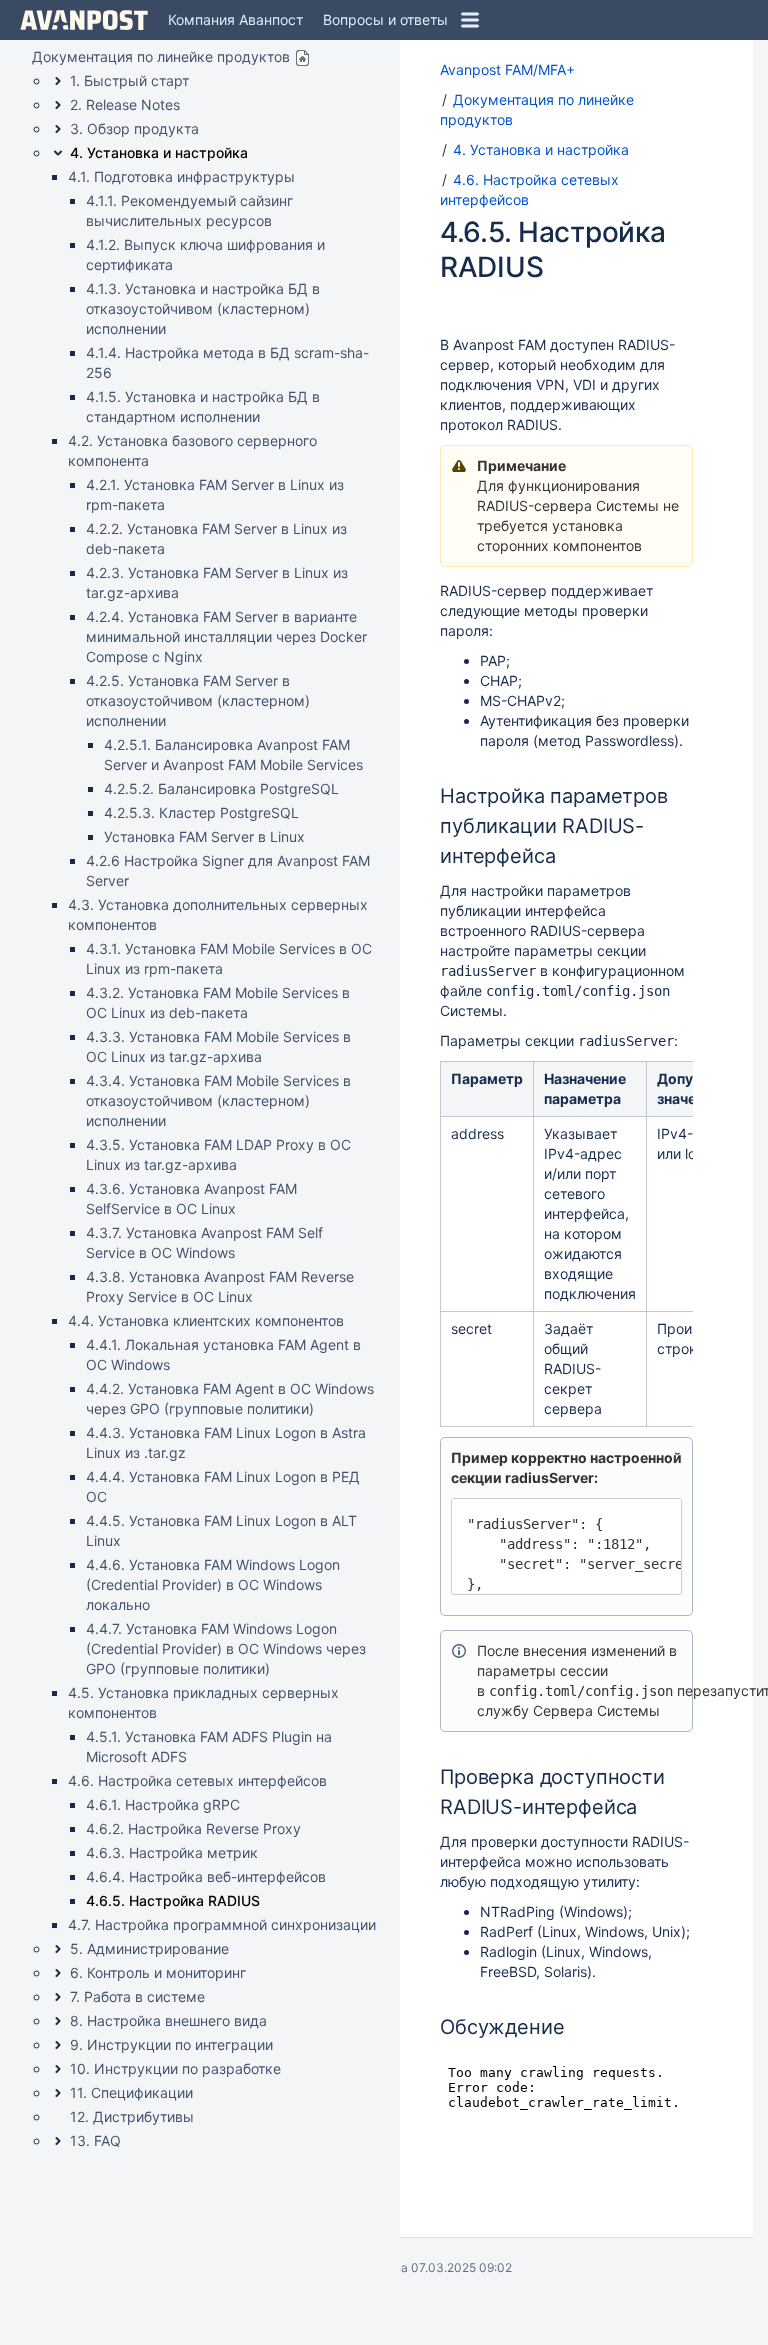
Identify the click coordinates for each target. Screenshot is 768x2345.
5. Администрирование (149, 1948)
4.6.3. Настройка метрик (172, 1852)
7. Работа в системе (137, 1996)
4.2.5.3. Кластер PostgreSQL (201, 812)
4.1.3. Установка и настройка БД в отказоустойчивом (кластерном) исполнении (203, 308)
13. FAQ (95, 2140)
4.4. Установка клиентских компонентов (206, 1320)
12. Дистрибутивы (132, 2116)
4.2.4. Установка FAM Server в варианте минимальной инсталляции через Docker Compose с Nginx (226, 636)
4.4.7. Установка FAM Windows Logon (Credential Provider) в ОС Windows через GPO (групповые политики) (226, 1648)
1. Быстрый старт (129, 80)
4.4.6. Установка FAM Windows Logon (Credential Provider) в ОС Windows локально (213, 1584)
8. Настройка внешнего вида (168, 2020)
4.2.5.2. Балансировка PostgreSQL (221, 788)
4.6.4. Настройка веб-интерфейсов (206, 1876)
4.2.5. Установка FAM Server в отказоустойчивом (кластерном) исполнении (198, 700)
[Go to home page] (84, 20)
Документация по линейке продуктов (161, 56)
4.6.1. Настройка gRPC (163, 1804)
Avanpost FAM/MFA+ (507, 69)
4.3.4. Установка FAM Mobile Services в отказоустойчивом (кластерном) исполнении (218, 1100)
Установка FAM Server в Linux (204, 836)
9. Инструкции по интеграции (171, 2044)
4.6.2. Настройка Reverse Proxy (193, 1828)
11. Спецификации (131, 2092)
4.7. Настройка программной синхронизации (222, 1924)
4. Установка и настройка (159, 152)
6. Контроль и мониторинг (158, 1972)
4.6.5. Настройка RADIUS (173, 1900)
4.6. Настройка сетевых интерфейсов (197, 1780)
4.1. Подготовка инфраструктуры (181, 176)
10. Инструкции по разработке (175, 2068)
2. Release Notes (125, 104)
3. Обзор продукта (134, 128)
